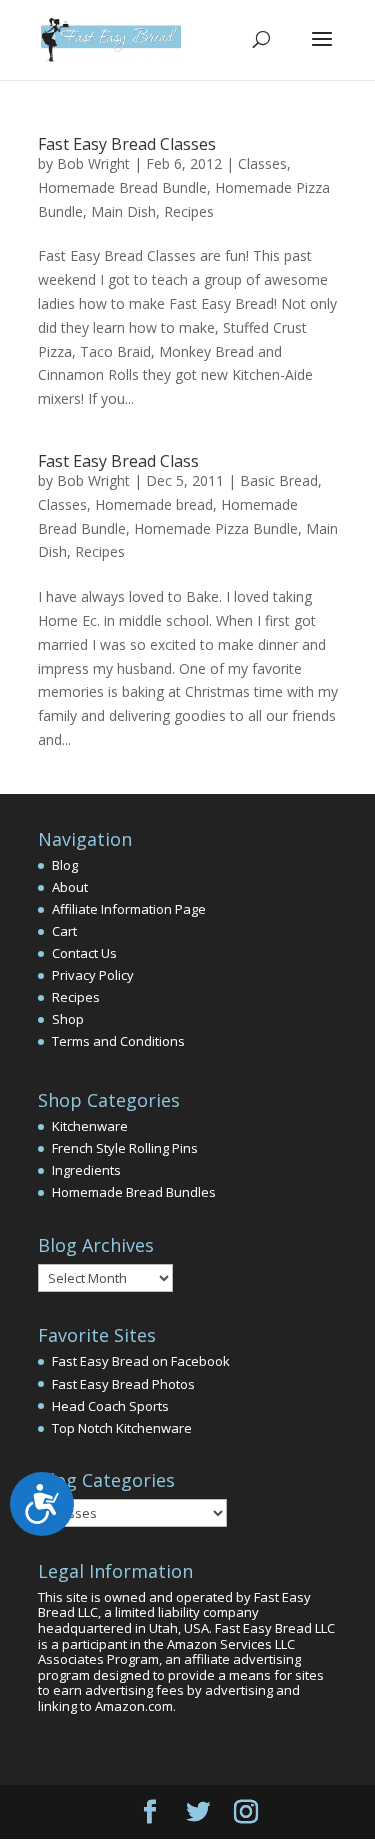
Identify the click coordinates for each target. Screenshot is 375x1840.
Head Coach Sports (110, 1406)
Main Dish (123, 211)
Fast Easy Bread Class (118, 461)
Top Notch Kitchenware (122, 1428)
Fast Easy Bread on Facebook (141, 1361)
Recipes (189, 211)
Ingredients (86, 1170)
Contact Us (84, 953)
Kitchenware (90, 1126)
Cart (64, 931)
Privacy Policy (93, 975)
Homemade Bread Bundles (134, 1192)
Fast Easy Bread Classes (127, 144)
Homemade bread (154, 504)
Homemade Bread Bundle (122, 187)
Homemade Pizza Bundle (216, 528)
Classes (262, 163)
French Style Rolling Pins (125, 1148)
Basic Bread (279, 480)
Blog (65, 865)
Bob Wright (93, 163)
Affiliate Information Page (129, 909)
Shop (68, 1019)
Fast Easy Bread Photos (123, 1384)
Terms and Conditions (118, 1041)
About (70, 887)
